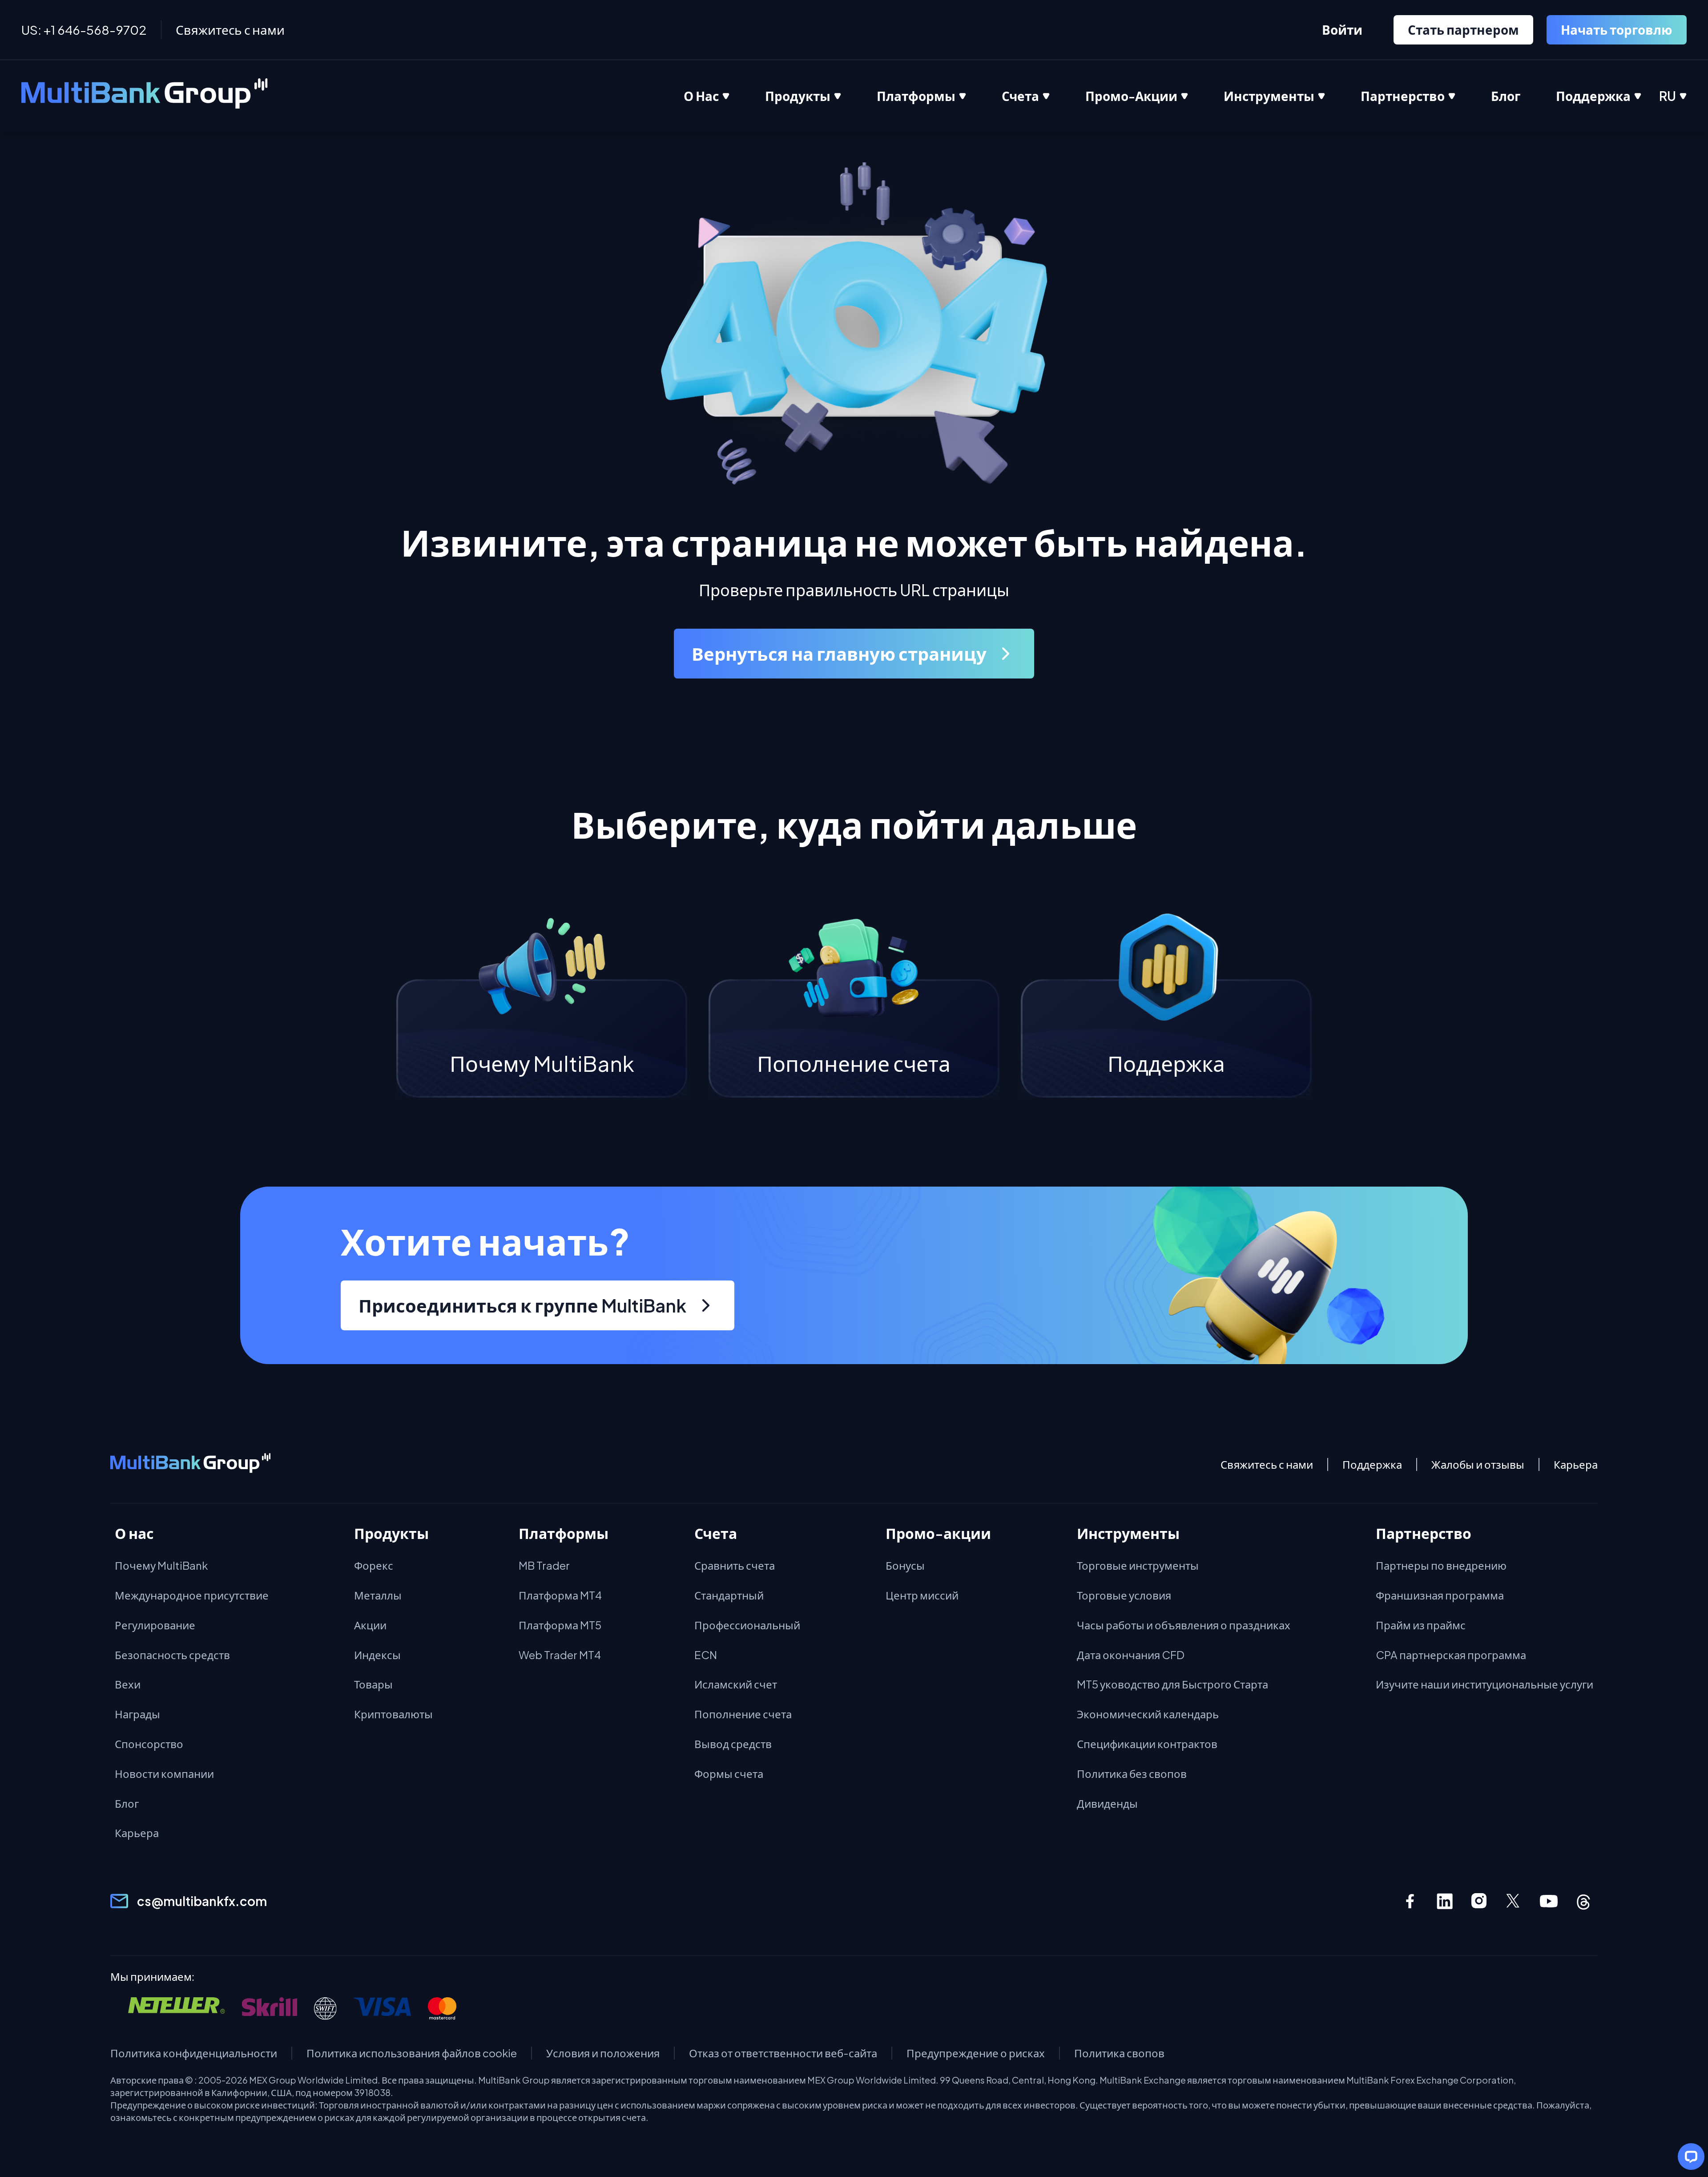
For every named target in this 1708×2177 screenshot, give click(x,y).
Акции (370, 1625)
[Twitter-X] (1514, 1901)
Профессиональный (747, 1625)
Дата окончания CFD (1131, 1655)
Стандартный (729, 1595)
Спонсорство (149, 1744)
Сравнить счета (735, 1565)
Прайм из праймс (1421, 1625)
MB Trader (544, 1565)
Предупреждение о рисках (976, 2053)
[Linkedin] (1445, 1901)
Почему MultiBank (161, 1565)
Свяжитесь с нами (230, 30)
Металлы (378, 1595)
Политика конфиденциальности (194, 2053)
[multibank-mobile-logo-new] (190, 1465)
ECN (706, 1655)
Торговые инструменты (1138, 1565)
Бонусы (905, 1565)
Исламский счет (736, 1684)
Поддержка (1372, 1464)
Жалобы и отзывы (1478, 1464)
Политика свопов (1119, 2053)
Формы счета (729, 1773)
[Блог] (1523, 96)
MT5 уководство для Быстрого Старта (1172, 1684)
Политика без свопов (1132, 1773)
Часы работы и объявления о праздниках (1184, 1625)
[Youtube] (1549, 1901)
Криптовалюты (393, 1714)
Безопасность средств (172, 1655)
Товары (373, 1684)
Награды (137, 1714)
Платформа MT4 (560, 1595)
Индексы (377, 1655)
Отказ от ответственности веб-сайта (783, 2053)
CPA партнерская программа (1451, 1655)
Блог (127, 1803)
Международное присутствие (192, 1595)
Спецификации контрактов (1147, 1744)
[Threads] (1583, 1901)
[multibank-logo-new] (145, 96)
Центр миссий (922, 1595)
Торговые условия (1124, 1595)
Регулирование (155, 1625)
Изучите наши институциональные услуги (1484, 1684)
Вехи (128, 1684)
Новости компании (164, 1773)
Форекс (374, 1565)
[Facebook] (1410, 1901)
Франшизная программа (1440, 1595)
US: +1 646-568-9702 (84, 30)
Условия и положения (603, 2053)
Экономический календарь (1148, 1714)
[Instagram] (1479, 1901)
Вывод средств (733, 1744)
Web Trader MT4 (560, 1655)
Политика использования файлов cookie (412, 2053)
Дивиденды (1107, 1803)
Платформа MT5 (560, 1625)
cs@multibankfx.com (202, 1901)
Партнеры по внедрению (1441, 1565)
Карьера (1576, 1464)
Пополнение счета (743, 1714)
